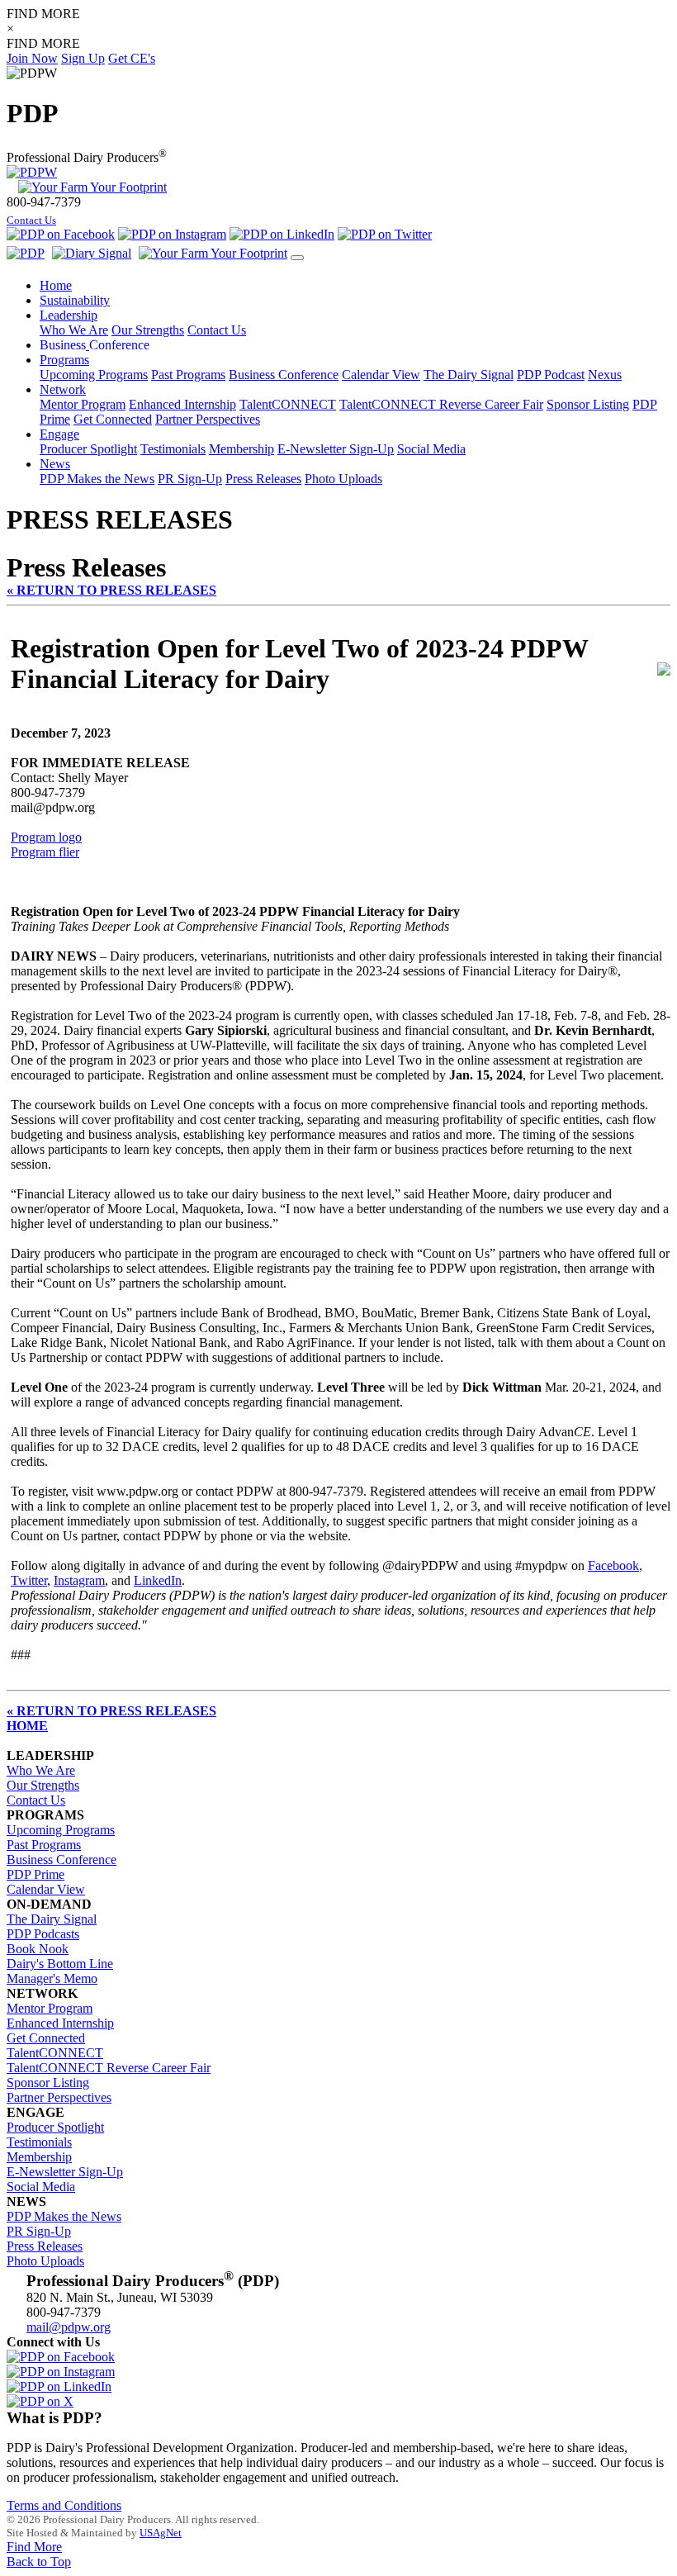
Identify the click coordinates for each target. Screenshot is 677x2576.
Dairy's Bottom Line (60, 1964)
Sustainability (75, 300)
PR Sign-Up (190, 479)
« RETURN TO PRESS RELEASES (111, 590)
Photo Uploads (343, 479)
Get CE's (132, 58)
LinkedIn (158, 1580)
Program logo (46, 837)
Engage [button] (59, 434)
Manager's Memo (52, 1978)
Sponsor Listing (588, 404)
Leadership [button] (69, 315)
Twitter (29, 1580)
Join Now (32, 58)
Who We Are (74, 330)
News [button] (55, 464)
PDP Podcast (551, 375)
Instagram (79, 1580)
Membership (241, 449)
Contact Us (31, 221)
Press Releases (263, 479)
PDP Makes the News (97, 479)
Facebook (613, 1566)
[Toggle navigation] (297, 258)
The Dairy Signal (469, 375)
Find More (34, 2547)
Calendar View (381, 375)
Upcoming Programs (94, 375)
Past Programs (188, 375)
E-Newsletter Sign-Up (336, 449)
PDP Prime (36, 1874)
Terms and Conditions (64, 2505)
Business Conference (284, 375)
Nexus (605, 375)
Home (56, 285)
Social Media (431, 449)
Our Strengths (148, 330)
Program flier (45, 852)
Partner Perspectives (208, 419)
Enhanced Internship (182, 404)
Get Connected (113, 419)
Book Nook (38, 1949)
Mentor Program (83, 404)
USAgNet (161, 2533)
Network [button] (63, 389)
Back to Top (39, 2562)
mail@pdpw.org (69, 2327)
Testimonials (173, 449)
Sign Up (83, 58)
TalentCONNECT (288, 404)
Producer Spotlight (88, 449)
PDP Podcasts (43, 1934)
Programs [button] (64, 360)
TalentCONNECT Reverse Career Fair (441, 404)
